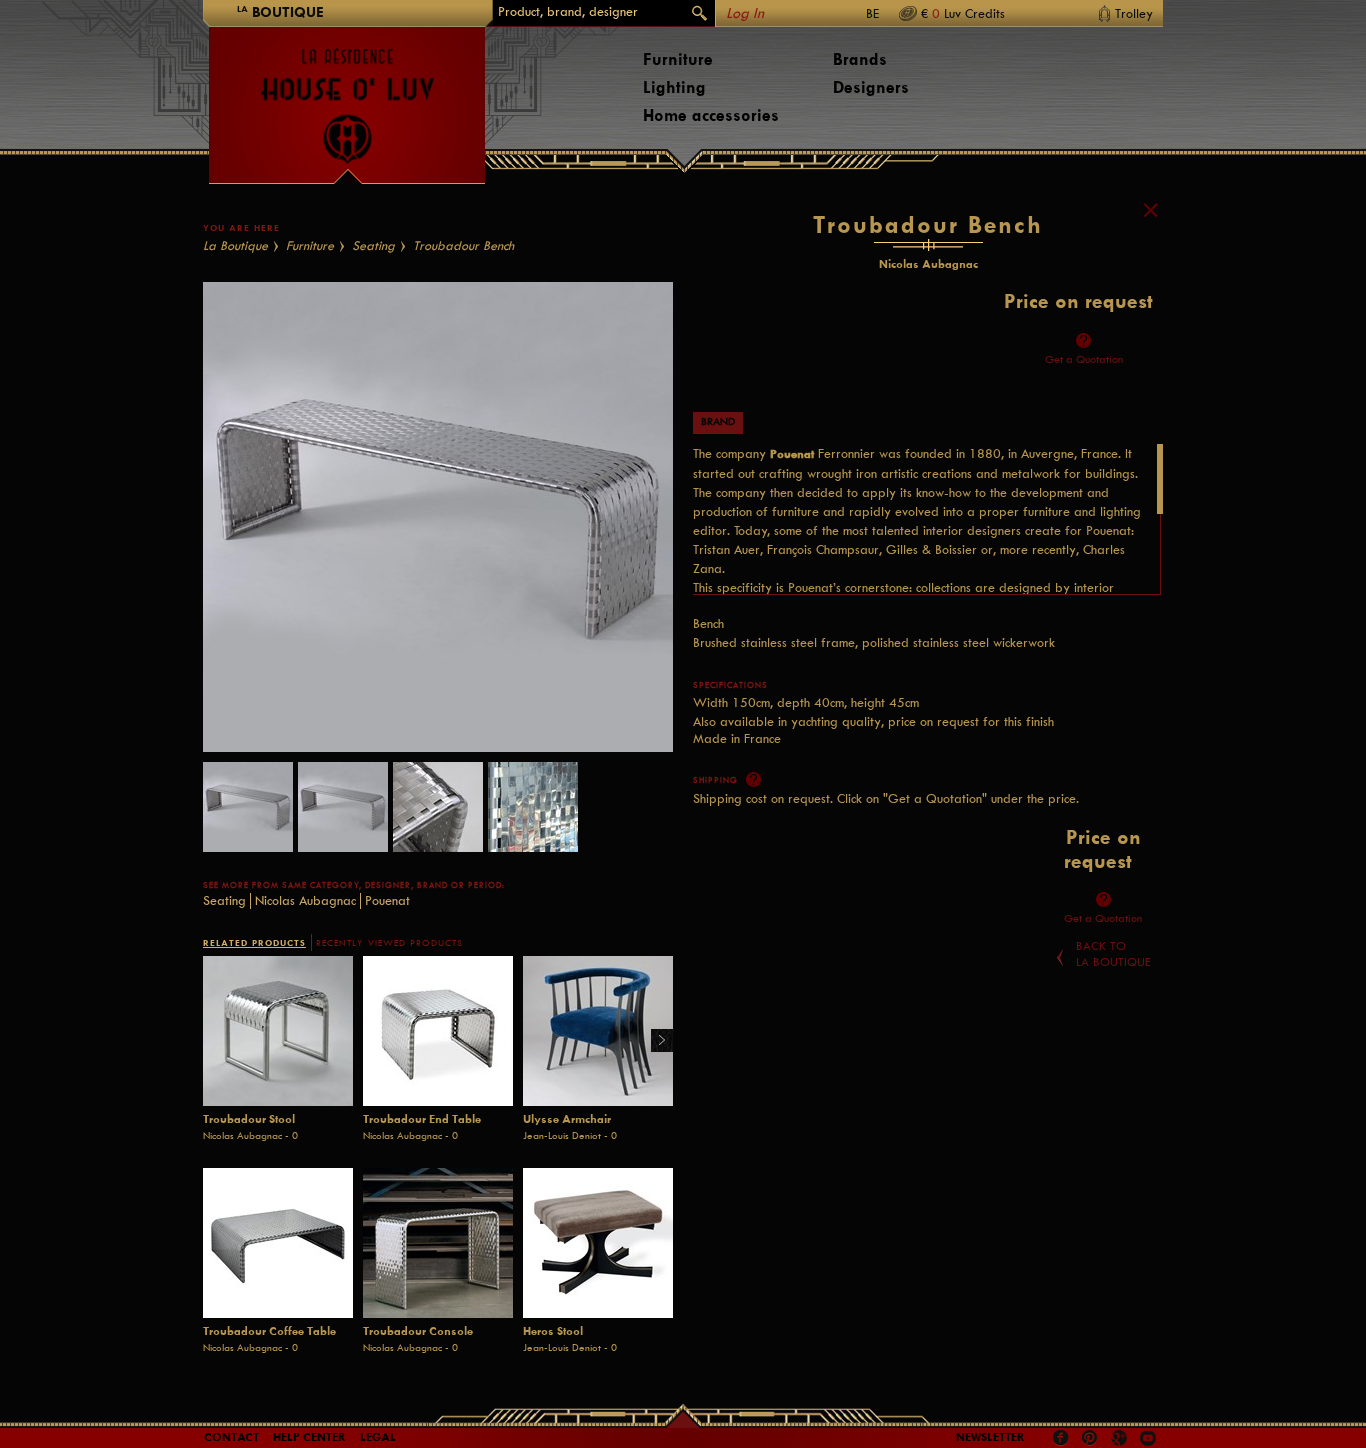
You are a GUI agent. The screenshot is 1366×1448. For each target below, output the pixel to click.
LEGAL (378, 1437)
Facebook (1061, 1438)
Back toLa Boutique (1113, 954)
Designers (871, 87)
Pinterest (1090, 1438)
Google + (1121, 1439)
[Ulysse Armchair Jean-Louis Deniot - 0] (598, 1031)
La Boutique (235, 245)
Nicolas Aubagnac (305, 900)
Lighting (674, 87)
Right (654, 1041)
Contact (231, 1437)
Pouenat (387, 900)
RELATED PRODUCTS (254, 942)
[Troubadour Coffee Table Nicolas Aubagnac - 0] (278, 1243)
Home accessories (711, 115)
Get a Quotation (1084, 359)
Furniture (678, 59)
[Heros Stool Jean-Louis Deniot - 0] (598, 1243)
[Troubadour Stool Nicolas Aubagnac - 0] (278, 1031)
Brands (860, 59)
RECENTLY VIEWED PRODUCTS (389, 943)
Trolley (1134, 13)
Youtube (1148, 1438)
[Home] (347, 96)
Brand (718, 421)
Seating (373, 245)
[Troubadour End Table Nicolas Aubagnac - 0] (438, 1031)
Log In (745, 13)
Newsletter (990, 1437)
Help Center (309, 1437)
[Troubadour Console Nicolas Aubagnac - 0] (438, 1243)
